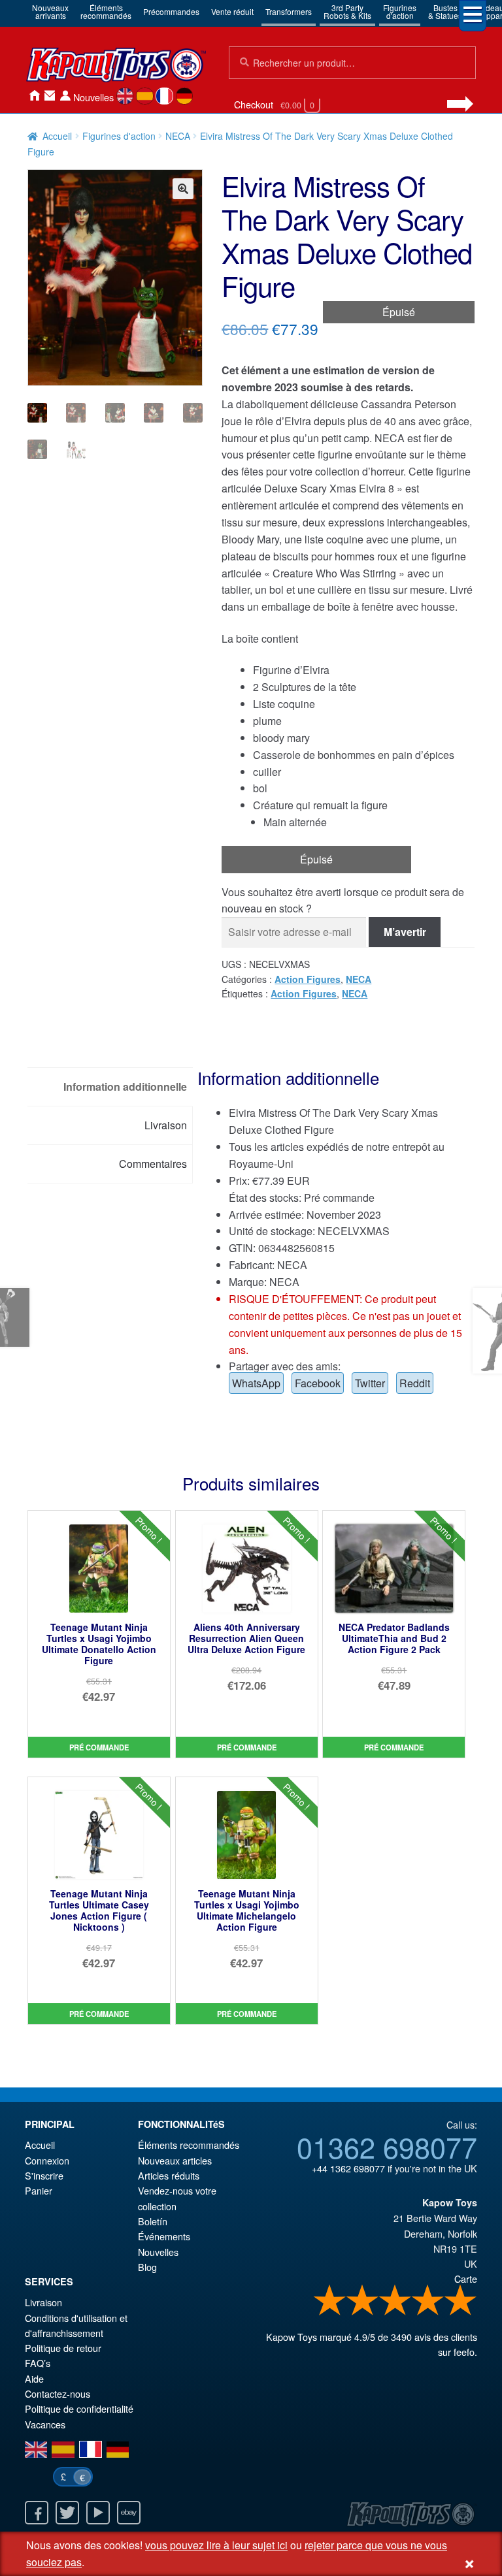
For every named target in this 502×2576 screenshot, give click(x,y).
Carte (466, 2278)
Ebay (129, 2513)
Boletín (153, 2221)
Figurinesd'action (400, 11)
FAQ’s (38, 2363)
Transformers (289, 11)
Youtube (98, 2513)
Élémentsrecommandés (106, 11)
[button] (183, 189)
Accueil (34, 96)
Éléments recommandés (189, 2145)
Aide (34, 2378)
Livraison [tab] (166, 1125)
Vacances (45, 2424)
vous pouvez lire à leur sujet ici (216, 2545)
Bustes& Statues (445, 11)
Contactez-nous (50, 96)
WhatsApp (256, 1383)
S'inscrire (44, 2175)
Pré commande (99, 1747)
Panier (39, 2190)
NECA (178, 136)
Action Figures (308, 979)
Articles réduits (169, 2175)
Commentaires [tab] (153, 1164)
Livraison (43, 2302)
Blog (147, 2267)
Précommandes (171, 11)
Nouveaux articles (175, 2160)
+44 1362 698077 (348, 2168)
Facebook (318, 1383)
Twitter (370, 1383)
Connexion (65, 96)
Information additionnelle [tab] (125, 1087)
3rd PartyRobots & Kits (347, 11)
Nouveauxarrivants (50, 11)
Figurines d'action (119, 136)
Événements (164, 2236)
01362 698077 (387, 2146)
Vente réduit (232, 11)
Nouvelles (93, 97)
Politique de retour (63, 2348)
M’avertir (405, 932)
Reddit (415, 1383)
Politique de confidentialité (79, 2408)
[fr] (164, 96)
